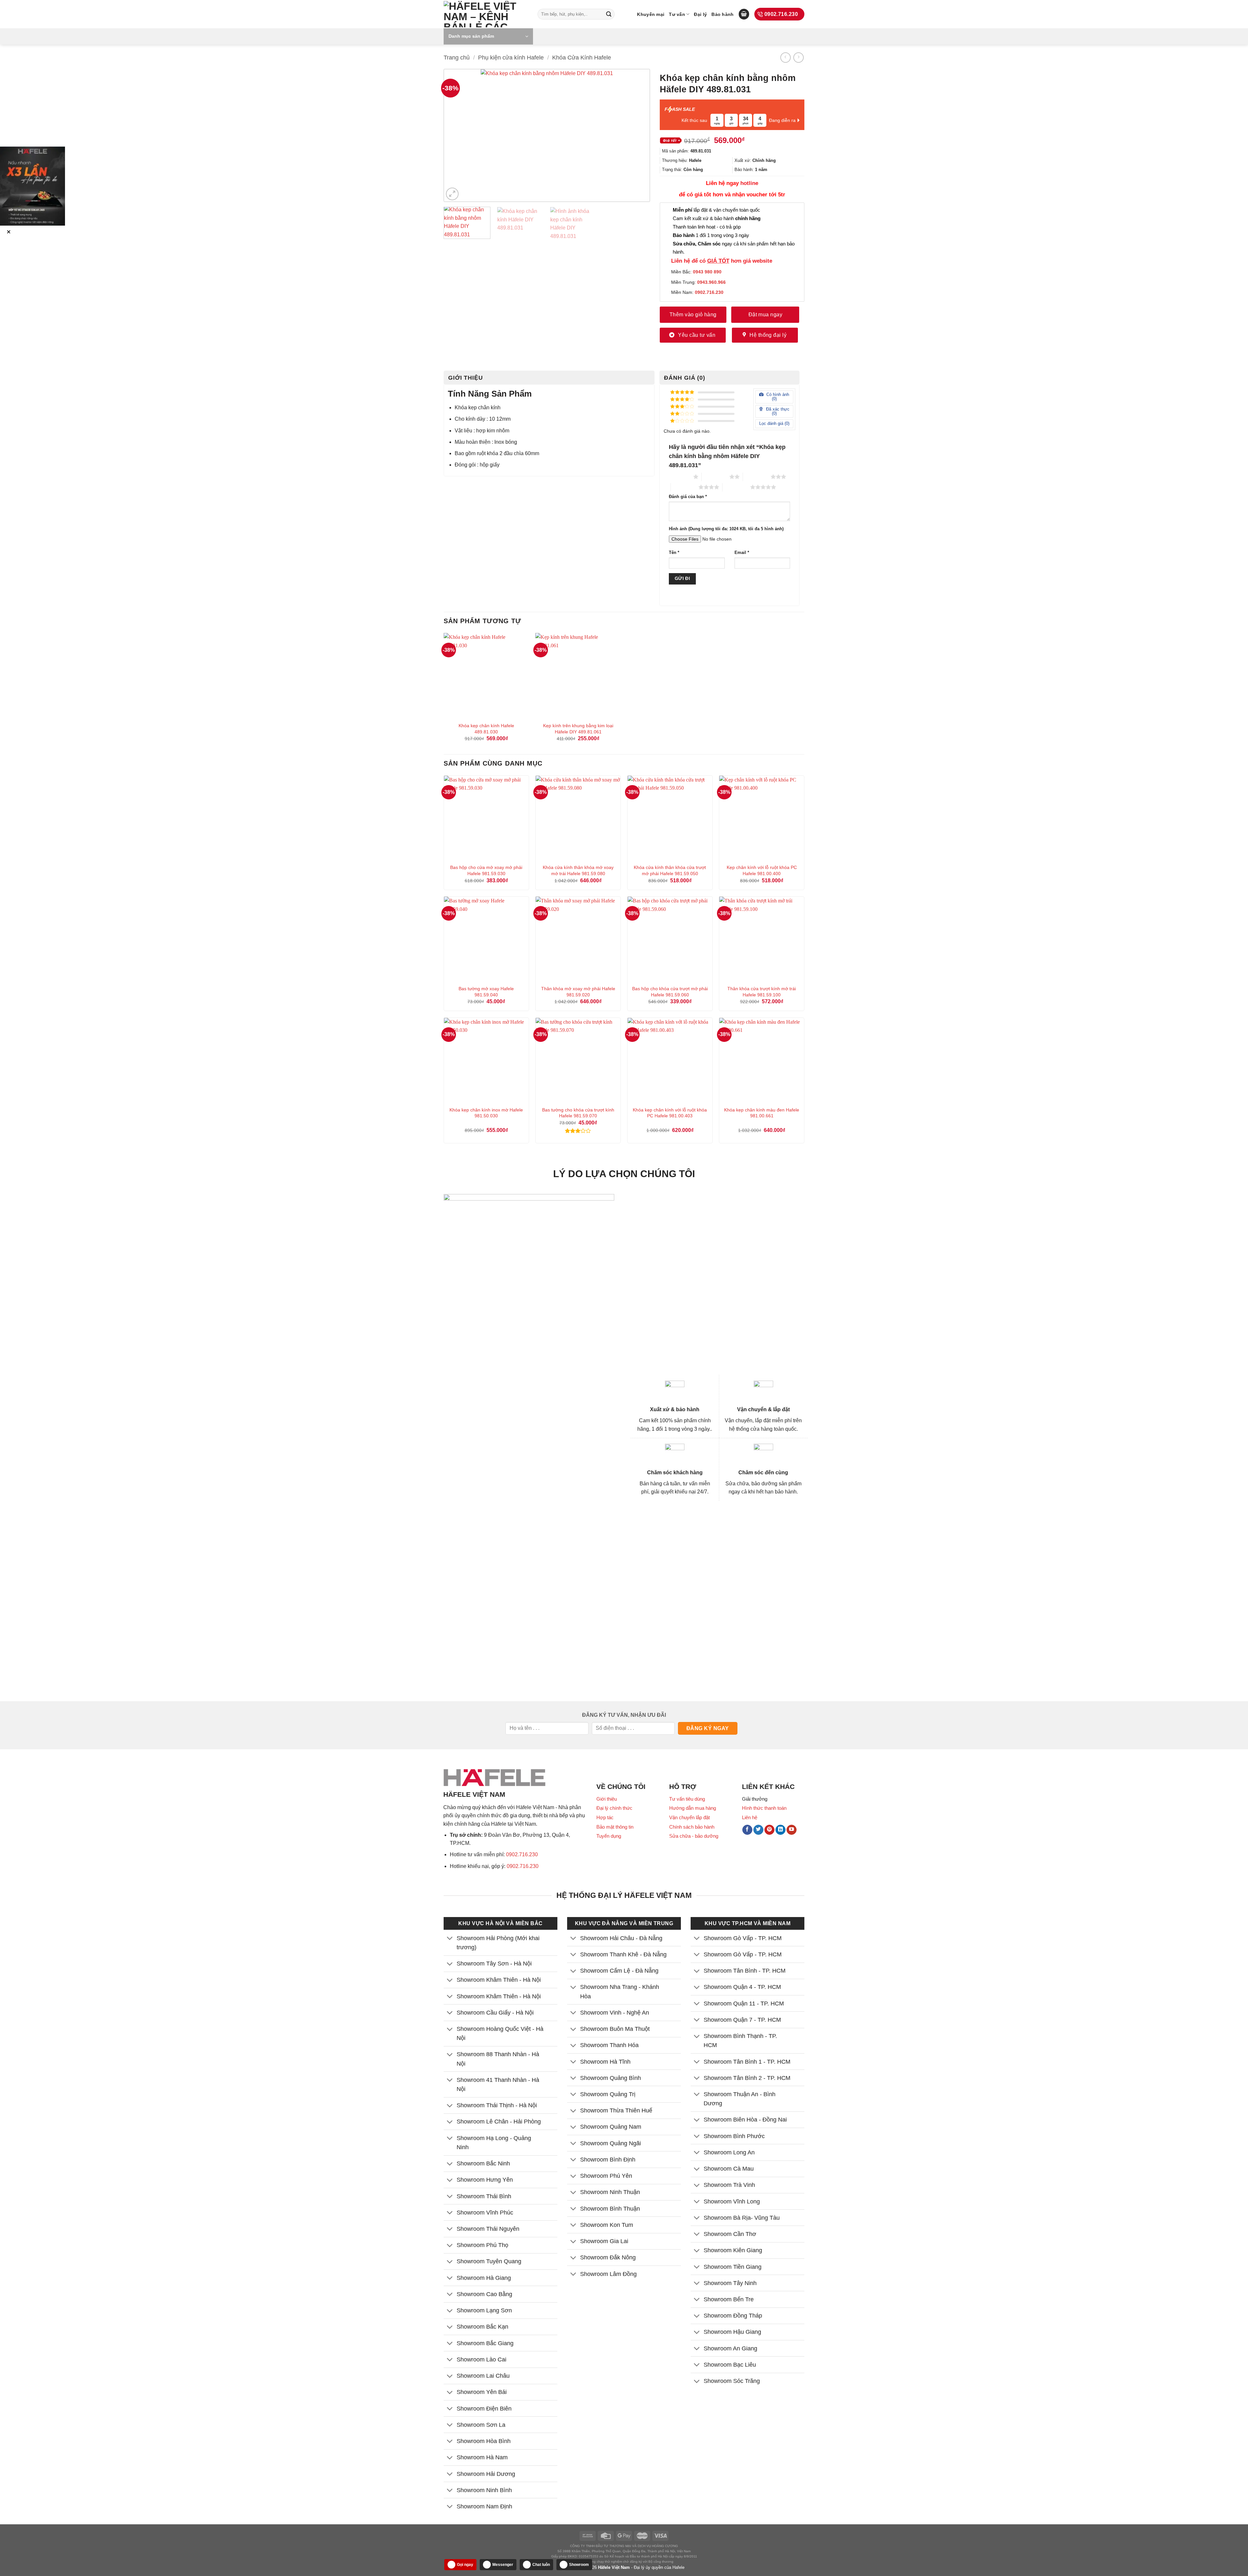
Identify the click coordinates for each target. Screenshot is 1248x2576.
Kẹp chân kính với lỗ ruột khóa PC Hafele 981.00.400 (762, 870)
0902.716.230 (522, 1854)
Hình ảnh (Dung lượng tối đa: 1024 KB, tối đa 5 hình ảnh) (726, 529)
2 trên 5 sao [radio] (715, 477)
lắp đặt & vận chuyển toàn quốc (716, 210)
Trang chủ (457, 57)
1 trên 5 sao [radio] (679, 477)
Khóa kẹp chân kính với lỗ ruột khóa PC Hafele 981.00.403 (670, 1113)
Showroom (579, 2565)
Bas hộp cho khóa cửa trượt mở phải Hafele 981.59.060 (670, 992)
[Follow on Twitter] (758, 1830)
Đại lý (700, 14)
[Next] (635, 136)
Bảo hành (722, 14)
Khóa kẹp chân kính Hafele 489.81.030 (486, 729)
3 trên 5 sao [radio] (757, 477)
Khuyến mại (651, 14)
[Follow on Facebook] (747, 1830)
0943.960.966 (711, 282)
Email (742, 553)
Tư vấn (677, 14)
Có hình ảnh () (777, 397)
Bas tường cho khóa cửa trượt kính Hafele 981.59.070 (578, 1113)
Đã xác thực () (777, 411)
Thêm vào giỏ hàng (693, 315)
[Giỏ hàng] (744, 14)
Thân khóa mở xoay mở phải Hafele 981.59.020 (578, 992)
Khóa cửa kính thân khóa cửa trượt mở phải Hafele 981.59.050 (670, 870)
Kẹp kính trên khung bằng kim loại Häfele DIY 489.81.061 (578, 729)
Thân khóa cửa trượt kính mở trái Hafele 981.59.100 (762, 992)
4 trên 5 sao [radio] (685, 487)
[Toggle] (450, 1939)
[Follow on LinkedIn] (780, 1830)
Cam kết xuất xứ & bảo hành (717, 218)
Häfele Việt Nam (614, 2567)
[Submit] (609, 14)
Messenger (503, 2565)
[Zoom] (452, 194)
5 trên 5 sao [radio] (736, 487)
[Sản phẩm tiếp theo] (798, 57)
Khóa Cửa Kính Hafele (582, 57)
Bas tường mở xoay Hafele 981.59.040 (486, 992)
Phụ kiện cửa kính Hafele (511, 57)
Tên (674, 553)
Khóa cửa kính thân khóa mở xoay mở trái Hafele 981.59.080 (578, 870)
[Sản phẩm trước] (785, 57)
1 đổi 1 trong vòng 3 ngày (711, 235)
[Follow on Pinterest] (769, 1830)
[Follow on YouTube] (792, 1830)
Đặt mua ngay (766, 315)
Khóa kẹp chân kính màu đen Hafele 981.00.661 (762, 1113)
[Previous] (459, 136)
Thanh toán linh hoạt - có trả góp (707, 227)
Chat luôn (541, 2565)
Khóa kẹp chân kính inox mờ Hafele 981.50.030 (486, 1113)
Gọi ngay (465, 2565)
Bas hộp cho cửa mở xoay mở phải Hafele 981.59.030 (486, 870)
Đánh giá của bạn (688, 497)
